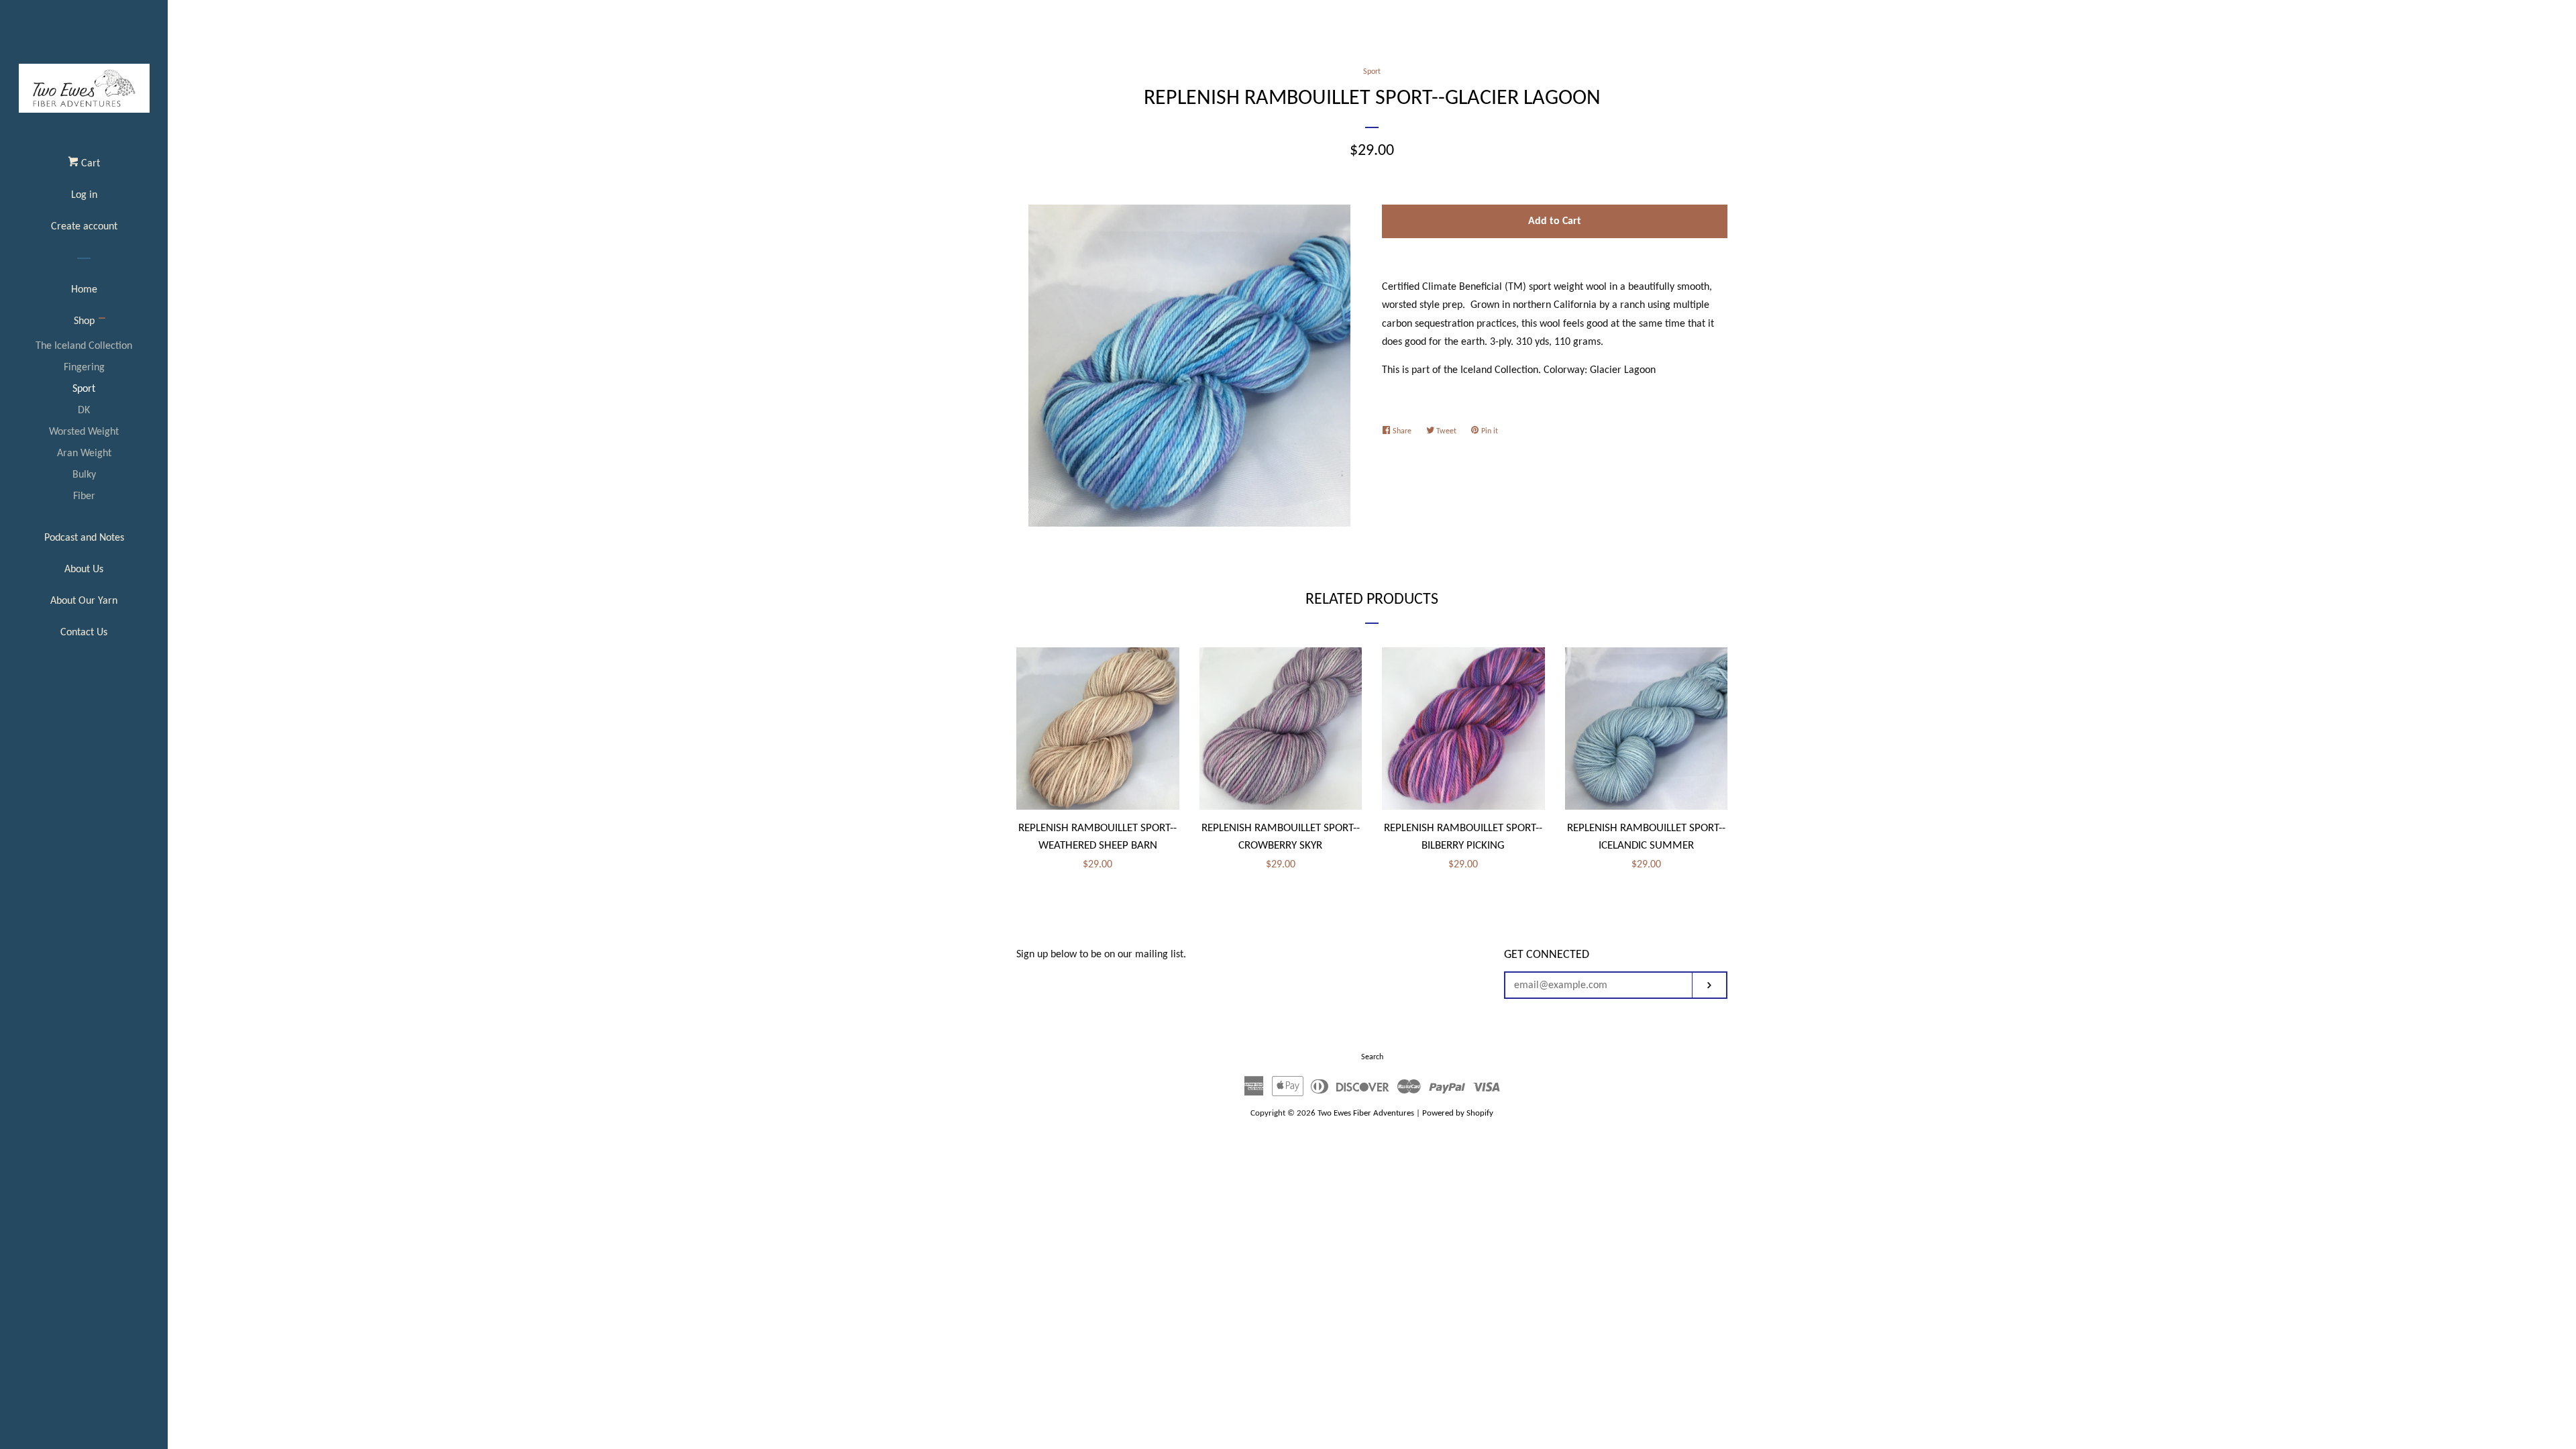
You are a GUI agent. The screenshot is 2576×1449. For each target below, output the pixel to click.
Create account (84, 227)
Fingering (84, 368)
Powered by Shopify (1458, 1113)
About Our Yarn (84, 601)
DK (84, 411)
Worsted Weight (84, 432)
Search (1372, 1057)
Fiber (84, 496)
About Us (84, 570)
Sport (84, 389)
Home (84, 290)
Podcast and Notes (84, 538)
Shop (84, 321)
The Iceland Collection (84, 346)
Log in (84, 195)
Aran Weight (84, 453)
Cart (89, 164)
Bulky (84, 475)
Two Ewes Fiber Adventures (1366, 1113)
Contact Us (84, 633)
